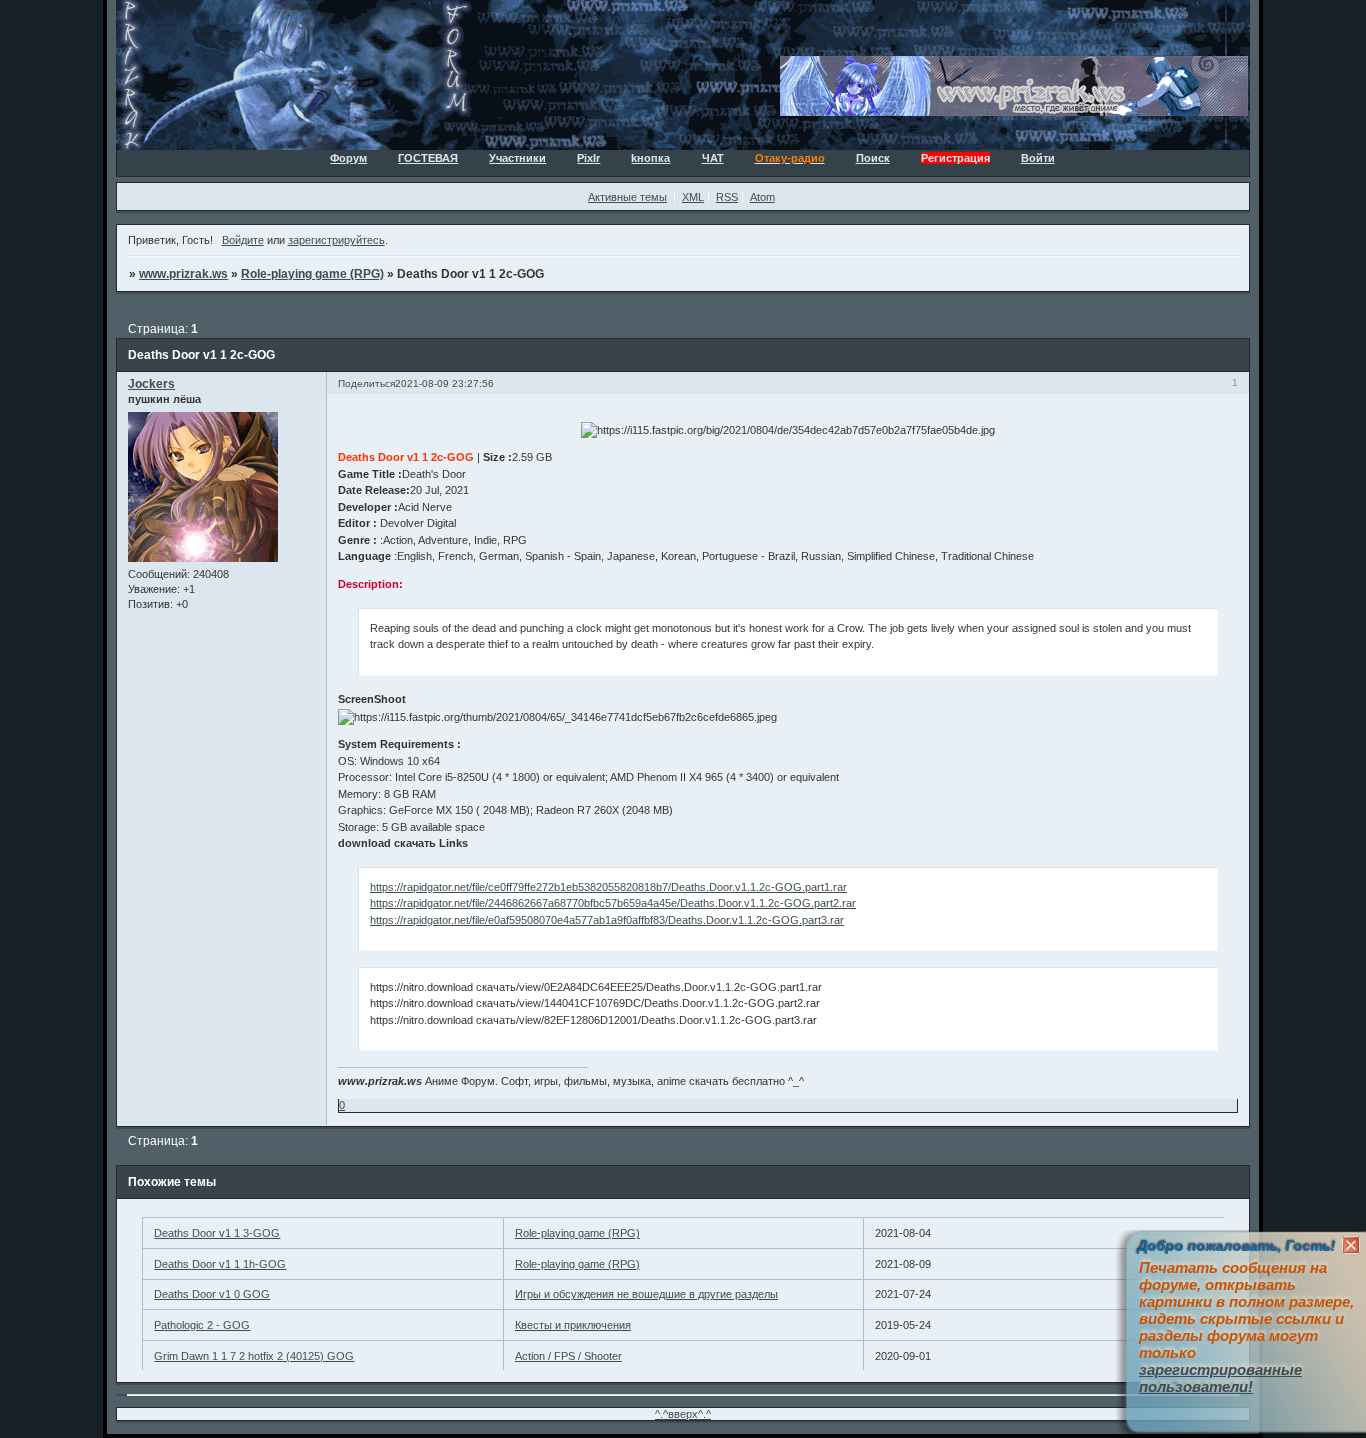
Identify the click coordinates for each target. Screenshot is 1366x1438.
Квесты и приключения (573, 1325)
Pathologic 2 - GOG (202, 1325)
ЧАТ (713, 158)
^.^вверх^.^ (683, 1414)
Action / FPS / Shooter (568, 1356)
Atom (762, 197)
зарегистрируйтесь (336, 240)
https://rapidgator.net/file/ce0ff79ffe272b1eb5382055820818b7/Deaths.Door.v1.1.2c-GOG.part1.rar (608, 887)
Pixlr (588, 158)
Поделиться (366, 383)
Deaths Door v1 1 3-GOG (217, 1233)
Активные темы (627, 197)
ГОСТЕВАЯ (428, 158)
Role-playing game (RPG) (312, 274)
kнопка (650, 158)
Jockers (151, 384)
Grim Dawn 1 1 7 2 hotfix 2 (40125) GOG (254, 1356)
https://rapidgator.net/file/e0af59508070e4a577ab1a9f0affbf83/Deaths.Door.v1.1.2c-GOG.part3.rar (607, 920)
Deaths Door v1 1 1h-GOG (220, 1264)
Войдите (243, 240)
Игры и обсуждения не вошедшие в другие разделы (646, 1294)
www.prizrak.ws (183, 274)
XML (693, 197)
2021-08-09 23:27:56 (444, 383)
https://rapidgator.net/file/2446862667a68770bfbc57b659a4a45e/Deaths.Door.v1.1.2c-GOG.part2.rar (613, 903)
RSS (727, 197)
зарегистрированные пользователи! (1220, 1378)
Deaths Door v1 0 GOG (212, 1294)
